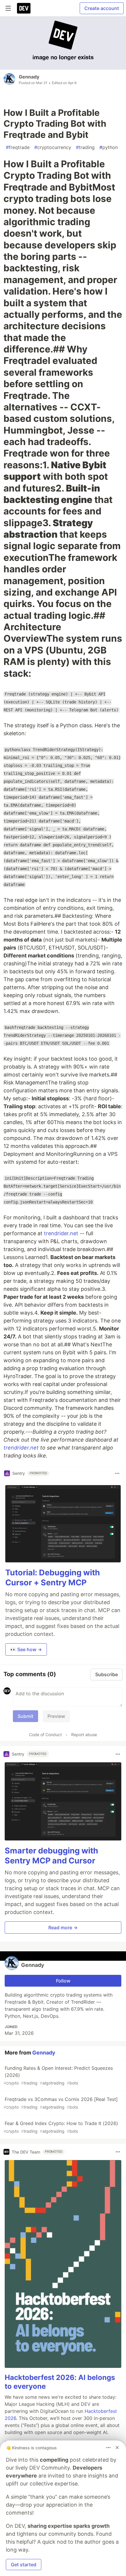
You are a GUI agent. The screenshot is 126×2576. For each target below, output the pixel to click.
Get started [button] (24, 2565)
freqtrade (18, 147)
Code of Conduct (45, 1735)
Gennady (29, 77)
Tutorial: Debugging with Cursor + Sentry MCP (53, 1578)
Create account (102, 8)
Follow (63, 1981)
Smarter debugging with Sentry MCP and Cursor (51, 1856)
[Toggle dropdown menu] (117, 1473)
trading (85, 147)
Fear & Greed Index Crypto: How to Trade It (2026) (61, 2127)
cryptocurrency (53, 147)
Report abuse (84, 1735)
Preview (56, 1716)
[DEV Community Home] (24, 8)
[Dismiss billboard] (117, 2448)
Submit (25, 1716)
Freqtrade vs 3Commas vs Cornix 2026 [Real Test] (61, 2103)
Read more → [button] (63, 1928)
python (109, 147)
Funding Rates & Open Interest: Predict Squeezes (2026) (58, 2075)
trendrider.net (61, 1233)
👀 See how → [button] (26, 1649)
